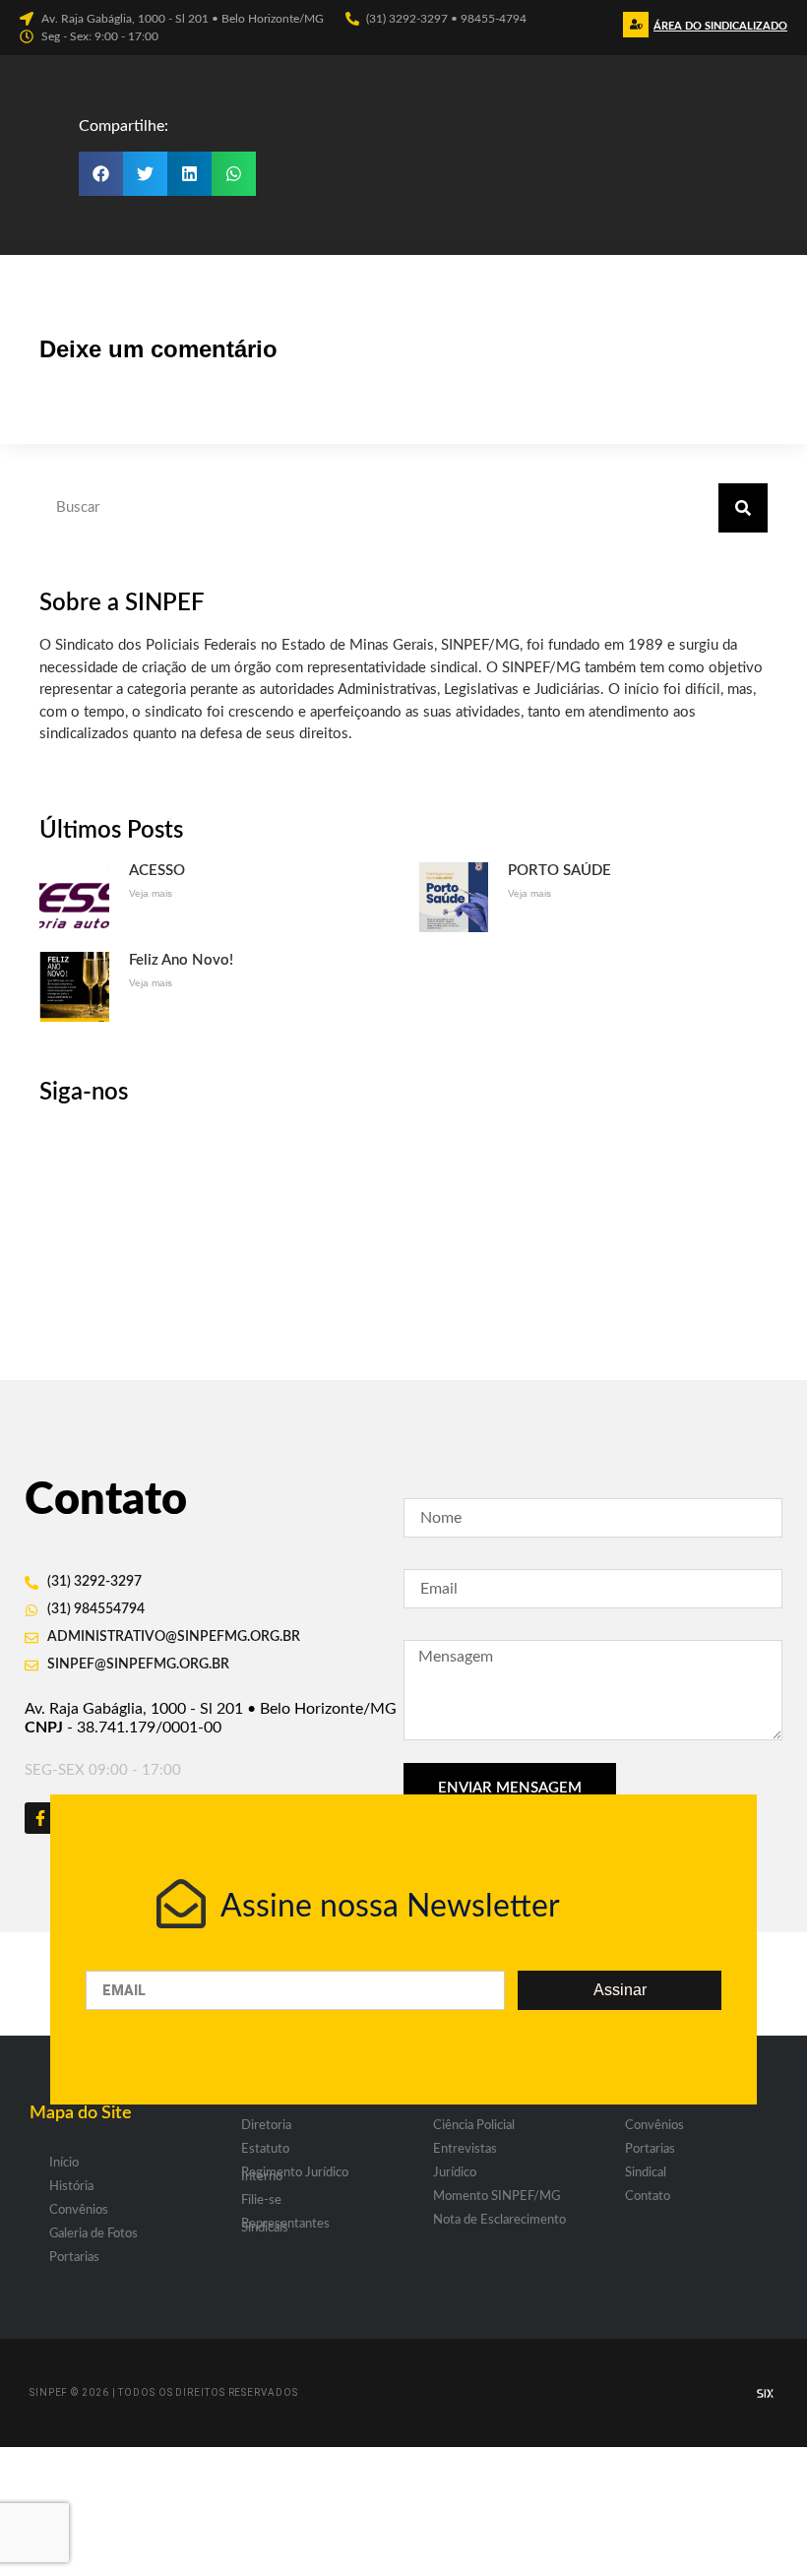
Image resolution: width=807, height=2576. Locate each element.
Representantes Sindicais (285, 2226)
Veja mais (151, 893)
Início (64, 2163)
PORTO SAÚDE (559, 871)
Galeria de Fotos (93, 2234)
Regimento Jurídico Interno (295, 2175)
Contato (648, 2197)
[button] (718, 31)
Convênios (79, 2210)
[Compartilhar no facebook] (101, 174)
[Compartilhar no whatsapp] (234, 174)
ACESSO (157, 871)
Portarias (74, 2258)
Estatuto (265, 2149)
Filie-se (261, 2200)
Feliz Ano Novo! (181, 960)
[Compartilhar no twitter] (145, 174)
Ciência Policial (474, 2126)
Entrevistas (465, 2149)
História (71, 2187)
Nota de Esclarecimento (499, 2220)
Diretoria (266, 2126)
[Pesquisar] (743, 508)
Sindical (646, 2173)
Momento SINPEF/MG (497, 2197)
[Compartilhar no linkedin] (189, 174)
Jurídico (455, 2173)
